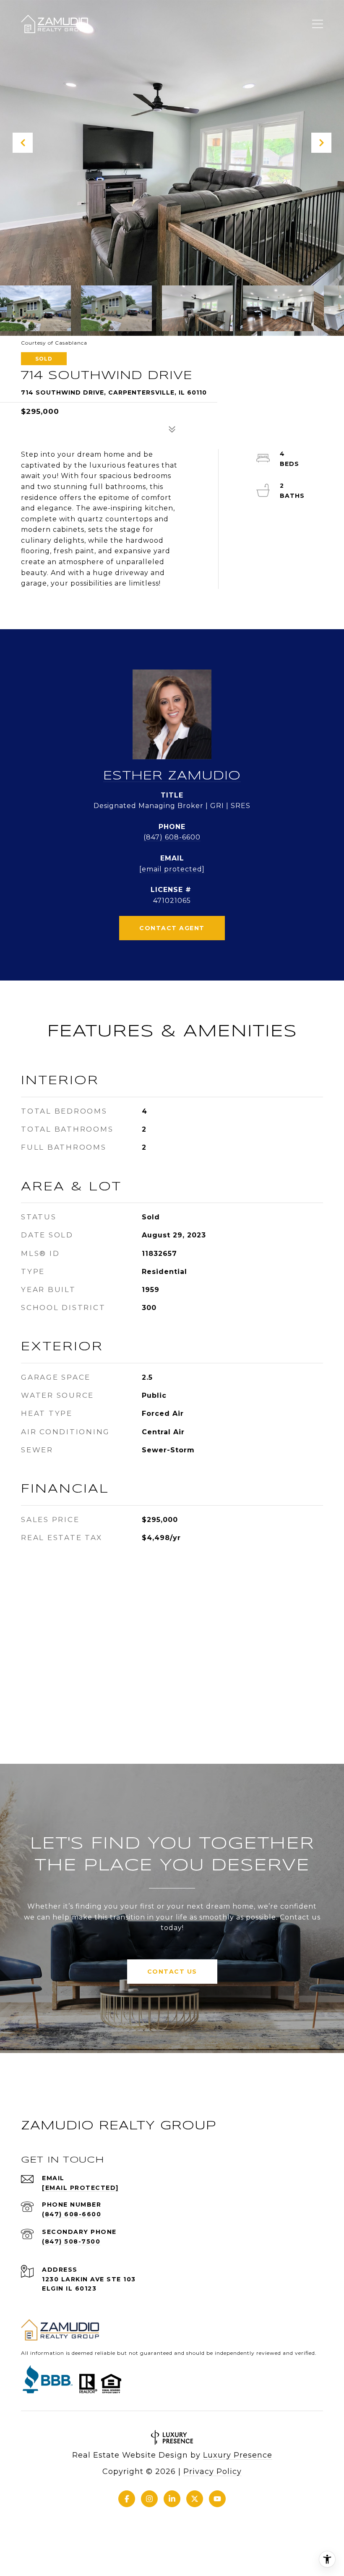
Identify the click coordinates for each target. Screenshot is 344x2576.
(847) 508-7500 (71, 2241)
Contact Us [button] (172, 1972)
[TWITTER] (195, 2499)
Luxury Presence (238, 2455)
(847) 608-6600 (172, 837)
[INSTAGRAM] (149, 2499)
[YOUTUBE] (217, 2499)
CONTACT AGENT (172, 928)
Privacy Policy (212, 2471)
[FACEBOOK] (127, 2499)
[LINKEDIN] (172, 2499)
